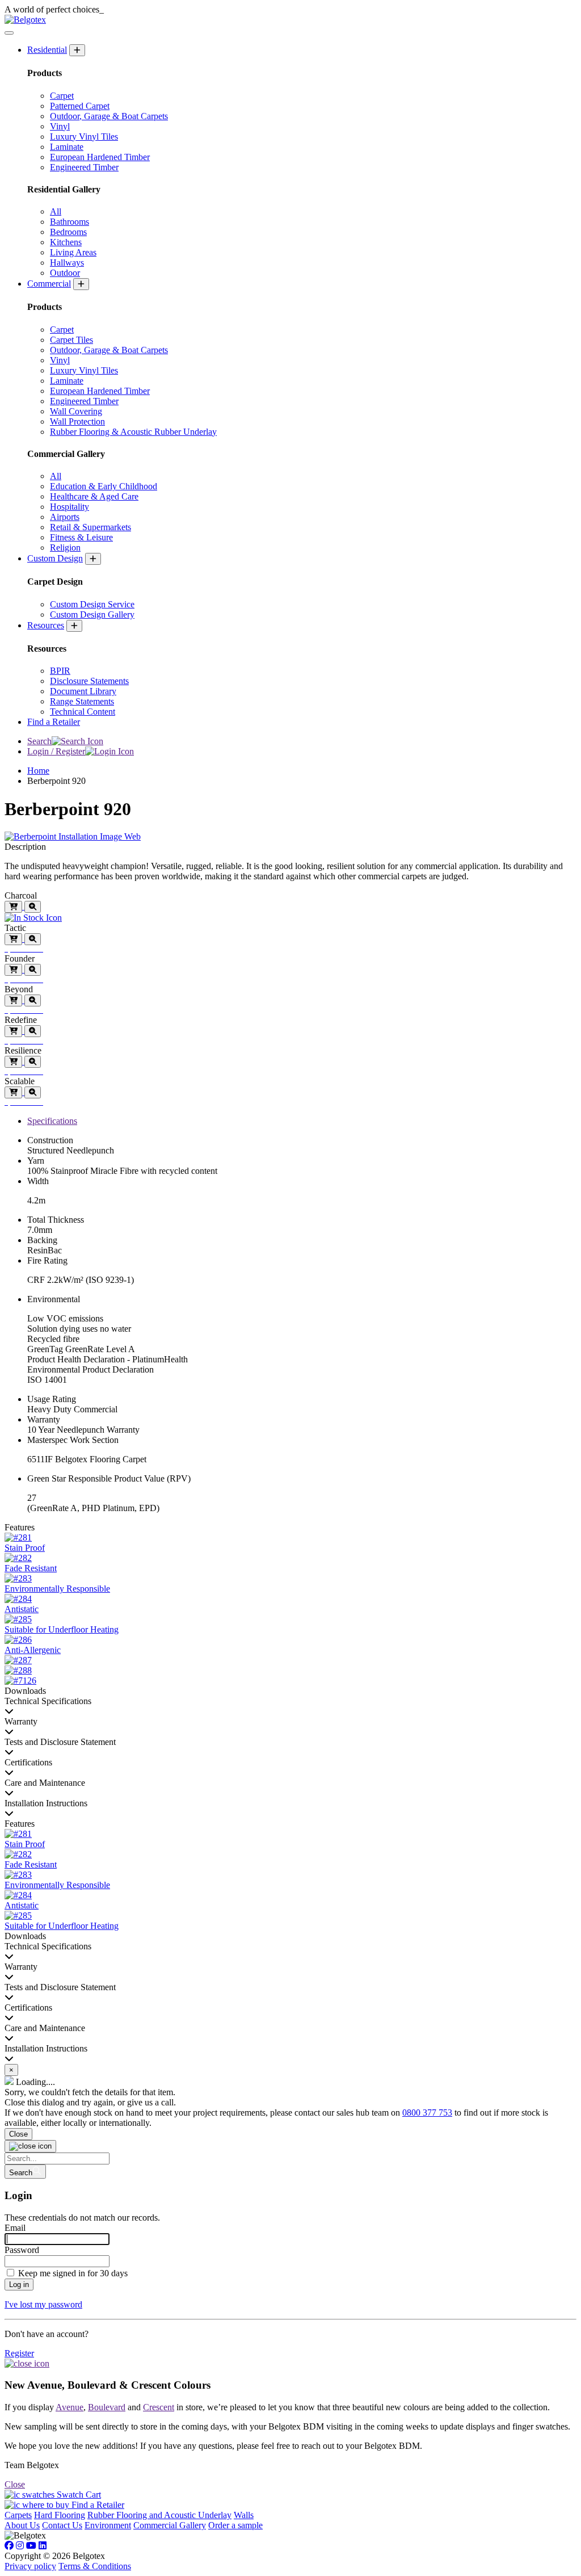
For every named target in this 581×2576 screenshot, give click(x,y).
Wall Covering (76, 411)
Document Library (83, 691)
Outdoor (65, 273)
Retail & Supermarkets (90, 527)
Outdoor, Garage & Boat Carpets (109, 116)
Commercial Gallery (170, 2525)
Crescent (159, 2407)
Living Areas (73, 252)
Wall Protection (77, 421)
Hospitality (70, 507)
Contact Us (62, 2525)
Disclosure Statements (89, 681)
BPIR (60, 671)
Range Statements (82, 701)
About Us (22, 2525)
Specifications (52, 1121)
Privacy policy (30, 2566)
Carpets (18, 2515)
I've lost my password (43, 2304)
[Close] (30, 2146)
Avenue (70, 2407)
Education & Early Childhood (104, 486)
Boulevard (107, 2407)
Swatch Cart (78, 2495)
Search (39, 741)
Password (22, 2250)
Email (15, 2228)
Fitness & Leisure (81, 537)
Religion (65, 547)
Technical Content (83, 712)
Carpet (62, 96)
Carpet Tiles (71, 340)
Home (38, 771)
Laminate (67, 147)
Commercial (49, 284)
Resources (46, 625)
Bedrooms (68, 232)
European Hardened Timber (100, 157)
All (56, 211)
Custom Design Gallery (92, 614)
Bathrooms (70, 222)
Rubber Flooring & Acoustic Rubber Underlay (133, 432)
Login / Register (56, 751)
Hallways (67, 263)
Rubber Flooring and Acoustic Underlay (159, 2515)
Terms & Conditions (95, 2566)
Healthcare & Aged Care (94, 496)
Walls (244, 2515)
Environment (108, 2525)
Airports (65, 517)
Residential (47, 50)
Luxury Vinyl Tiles (84, 137)
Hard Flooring (60, 2515)
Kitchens (66, 242)
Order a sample (235, 2525)
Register (19, 2353)
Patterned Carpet (80, 106)
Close (18, 2134)
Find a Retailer (54, 722)
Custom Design (55, 558)
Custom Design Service (92, 604)
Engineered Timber (84, 167)
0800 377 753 (427, 2113)
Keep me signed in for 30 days (73, 2273)
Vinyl (60, 126)
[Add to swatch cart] (13, 907)
